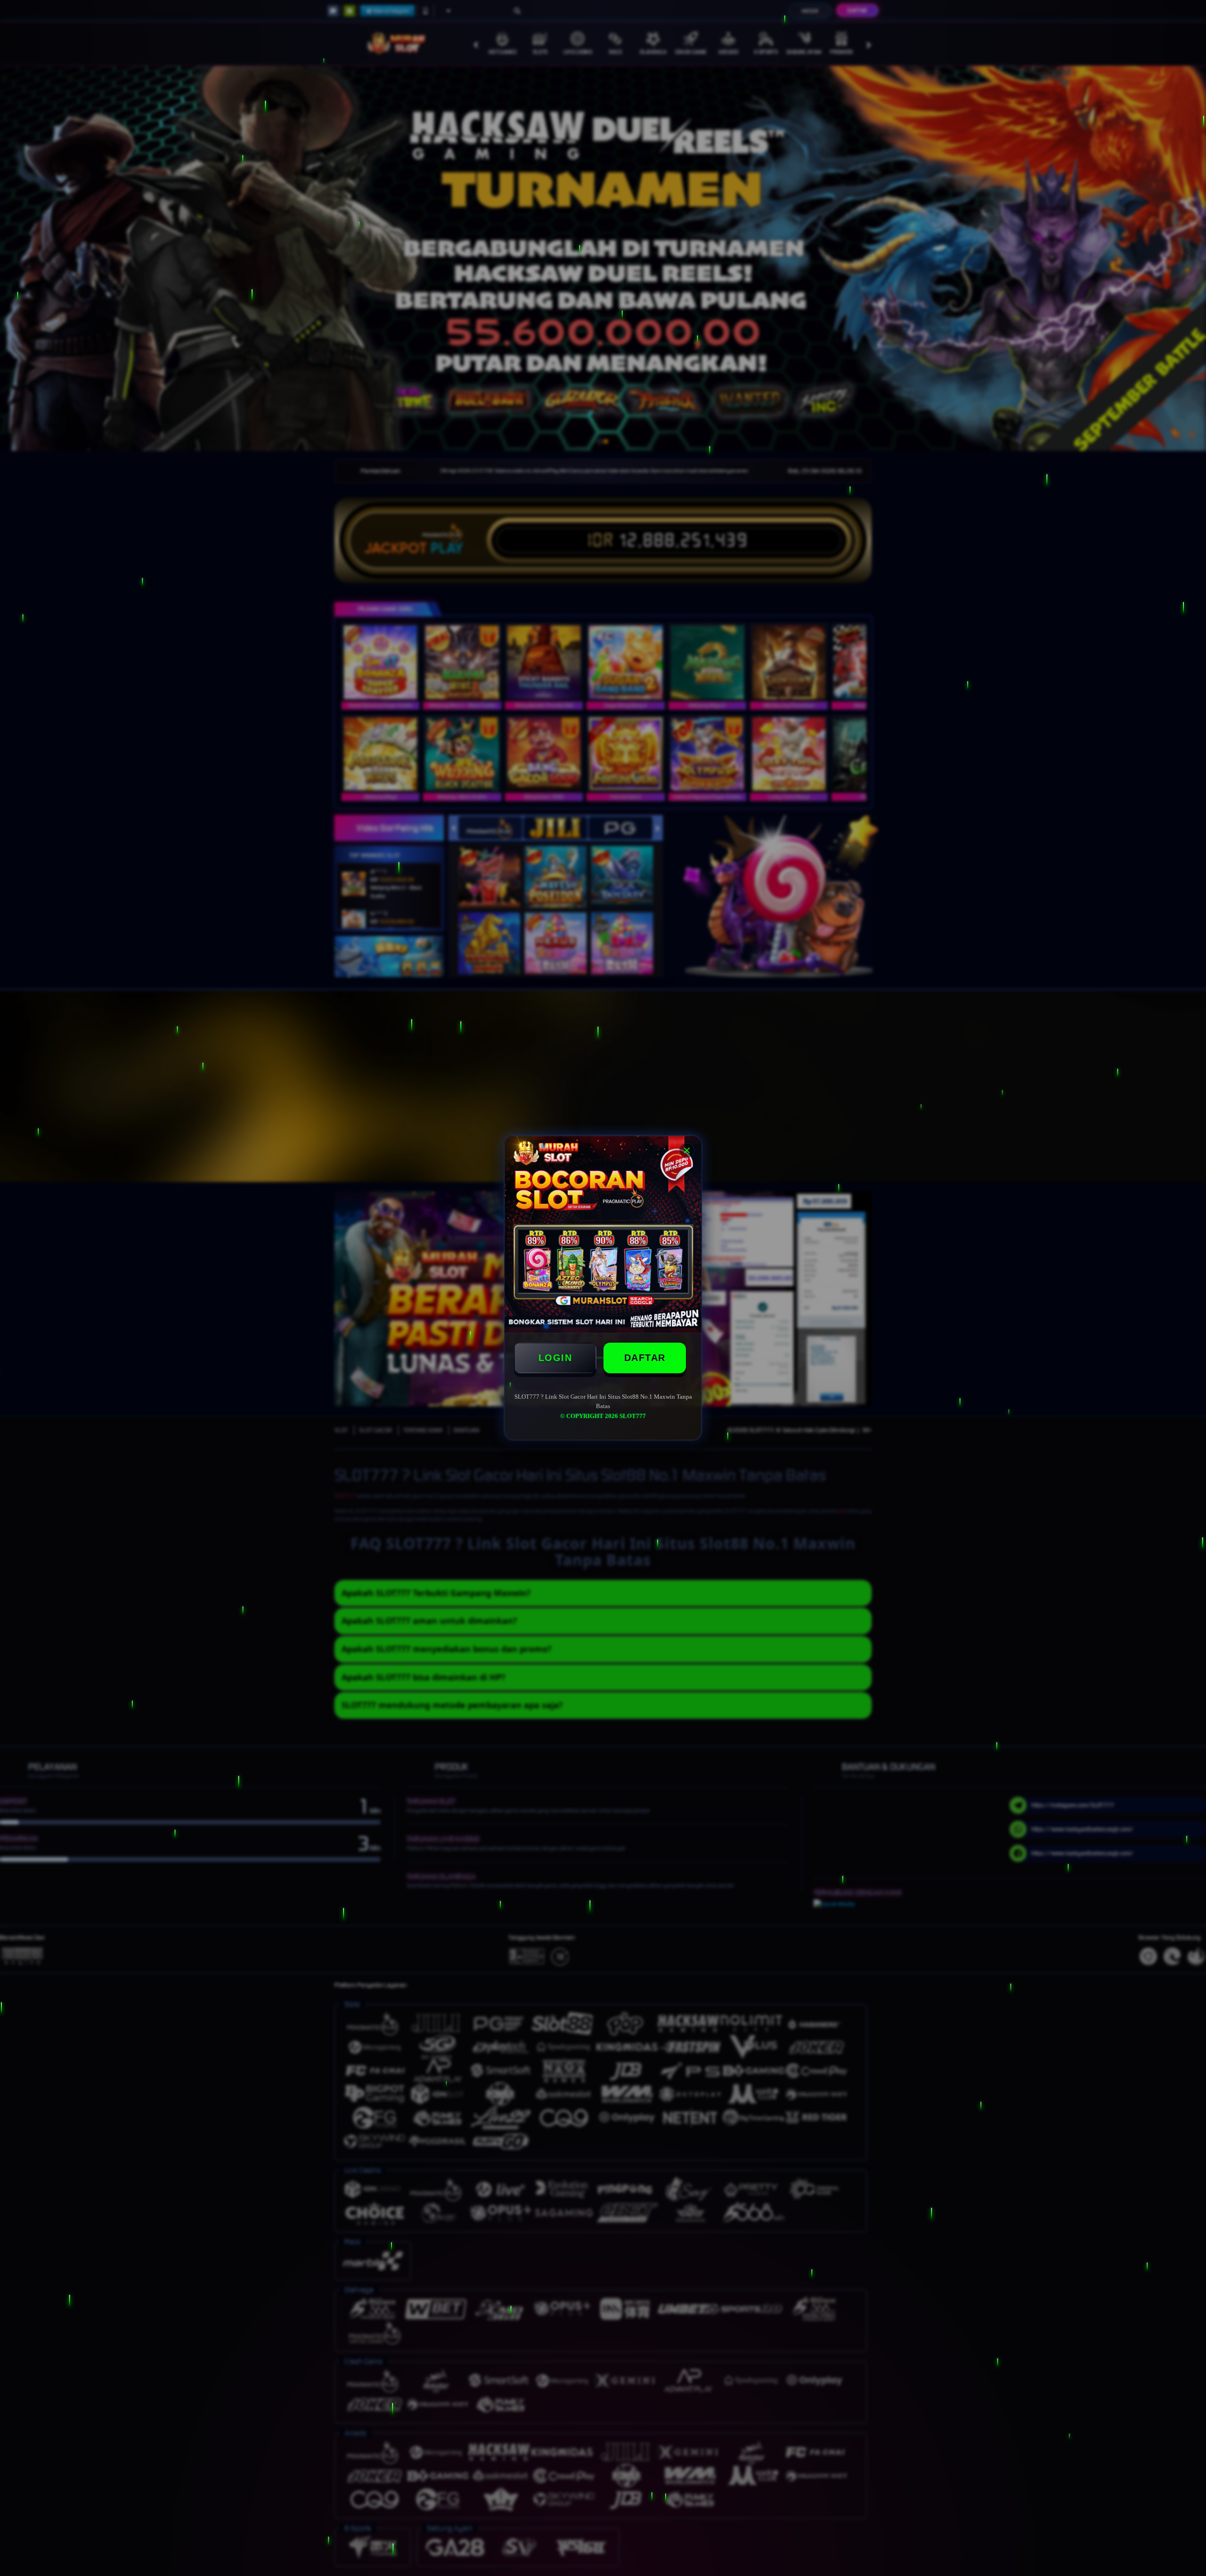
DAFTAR (645, 1358)
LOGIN (555, 1358)
